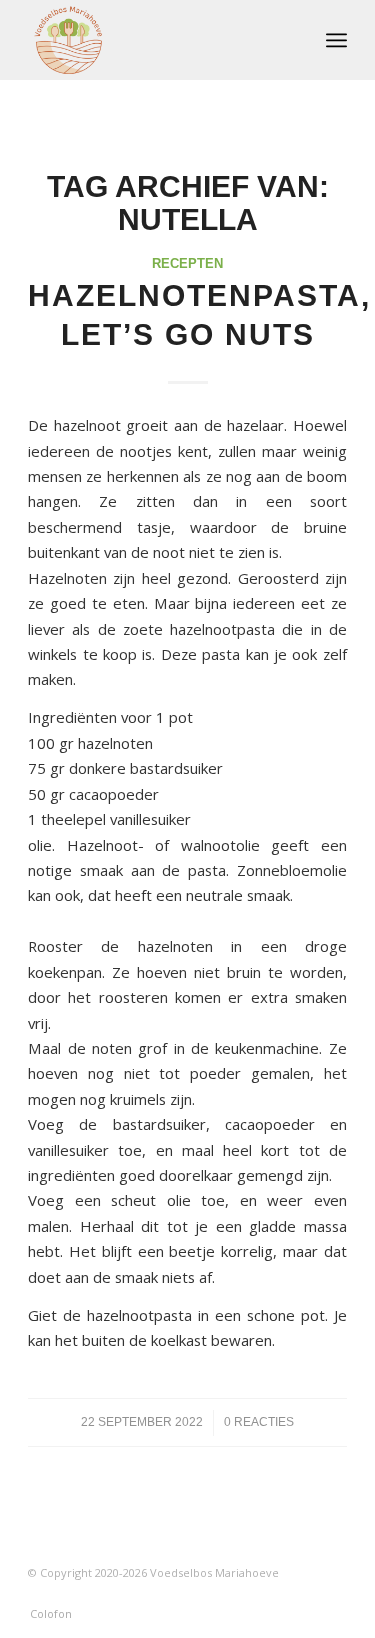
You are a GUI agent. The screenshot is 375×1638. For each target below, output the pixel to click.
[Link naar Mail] (332, 1593)
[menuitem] (336, 40)
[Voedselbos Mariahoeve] (155, 40)
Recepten (187, 263)
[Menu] (336, 40)
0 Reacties (259, 1422)
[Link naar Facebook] (302, 1593)
